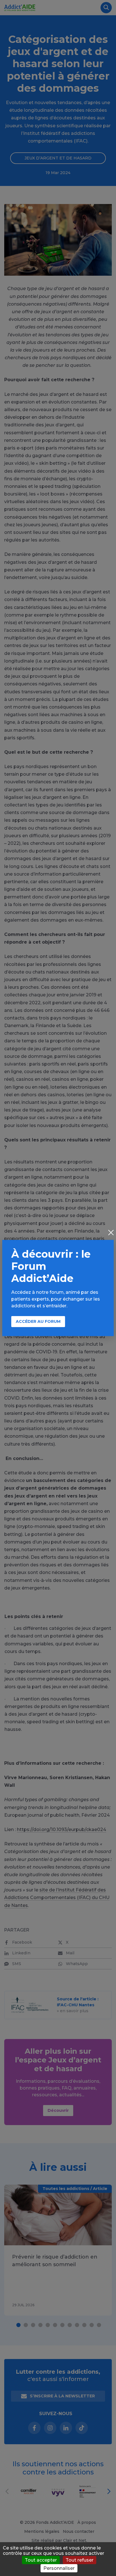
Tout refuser (80, 2560)
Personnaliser (59, 2568)
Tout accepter (41, 2560)
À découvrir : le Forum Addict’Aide (51, 1266)
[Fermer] (111, 1233)
